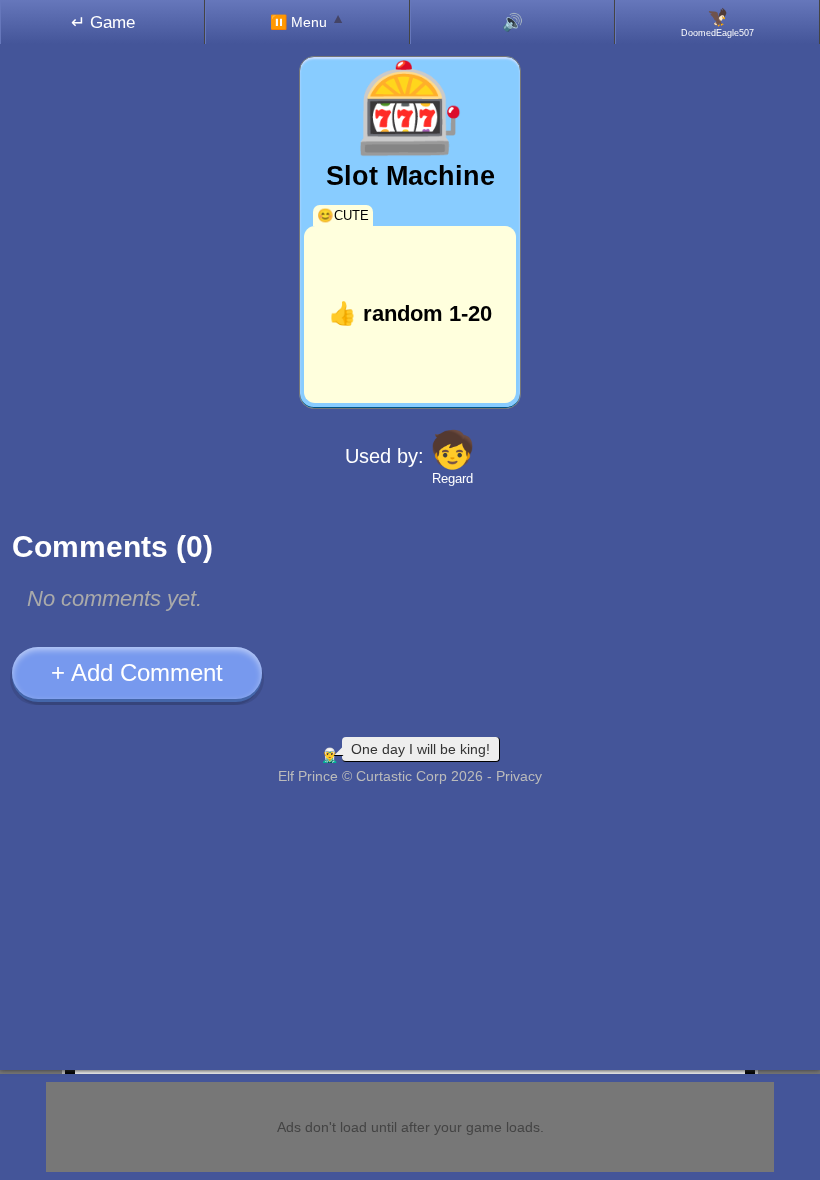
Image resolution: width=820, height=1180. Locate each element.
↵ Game (103, 22)
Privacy (519, 776)
